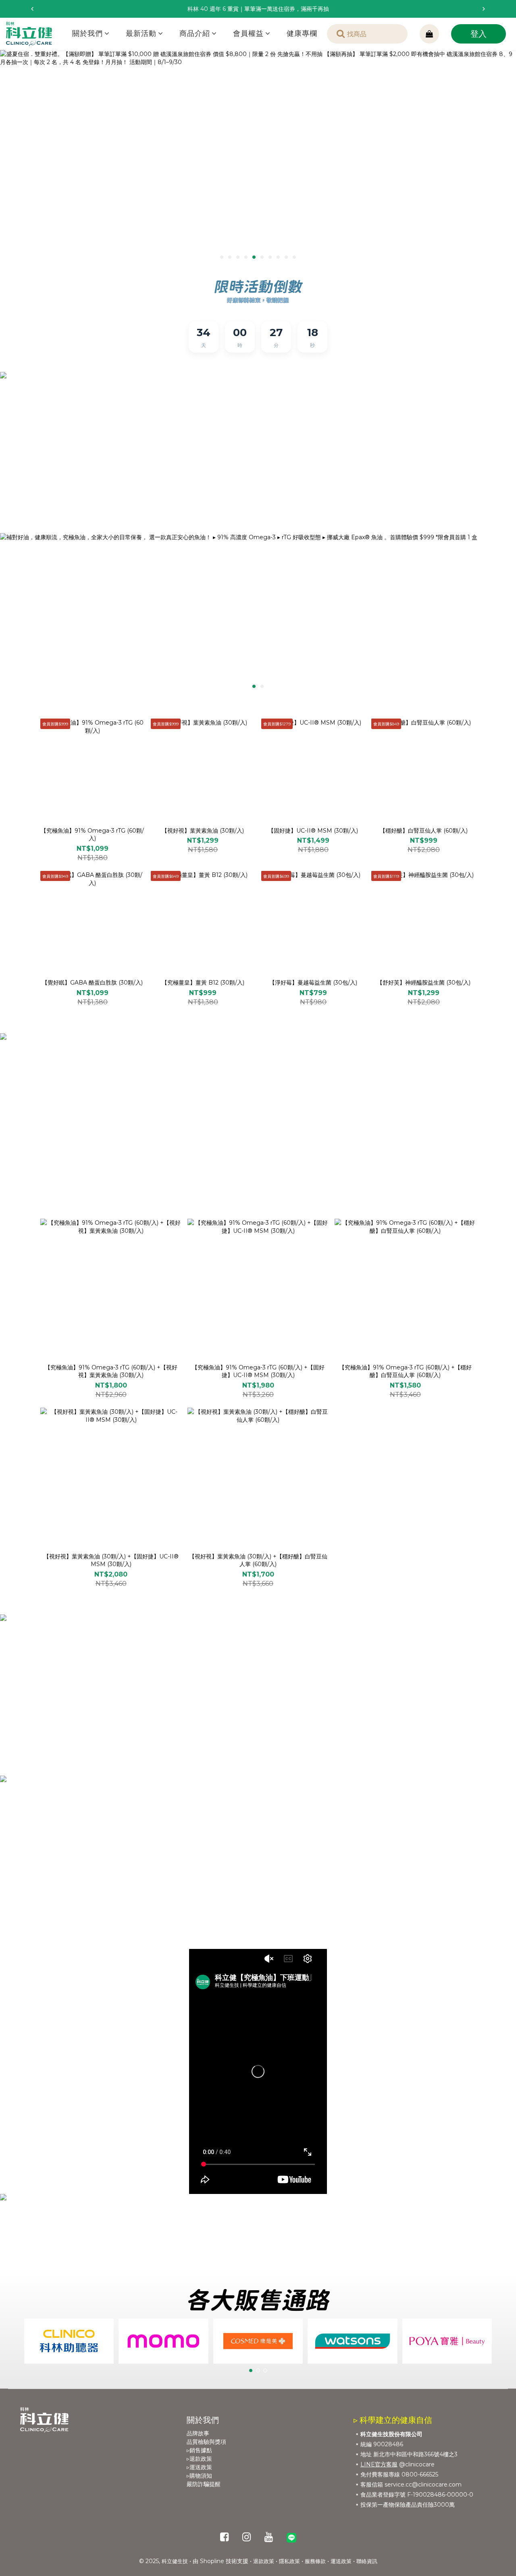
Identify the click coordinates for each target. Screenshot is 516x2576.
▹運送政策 (199, 2467)
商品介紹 (195, 33)
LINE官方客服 (379, 2464)
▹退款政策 (199, 2459)
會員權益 (248, 33)
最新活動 (141, 33)
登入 (479, 34)
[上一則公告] (32, 9)
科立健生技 (175, 2561)
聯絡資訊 (367, 2561)
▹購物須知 (199, 2476)
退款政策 (264, 2561)
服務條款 (315, 2561)
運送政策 (341, 2561)
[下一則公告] (484, 9)
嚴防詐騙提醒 (204, 2484)
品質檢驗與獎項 (206, 2442)
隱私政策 (289, 2561)
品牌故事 (198, 2433)
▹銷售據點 (199, 2450)
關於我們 (87, 33)
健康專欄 (302, 33)
